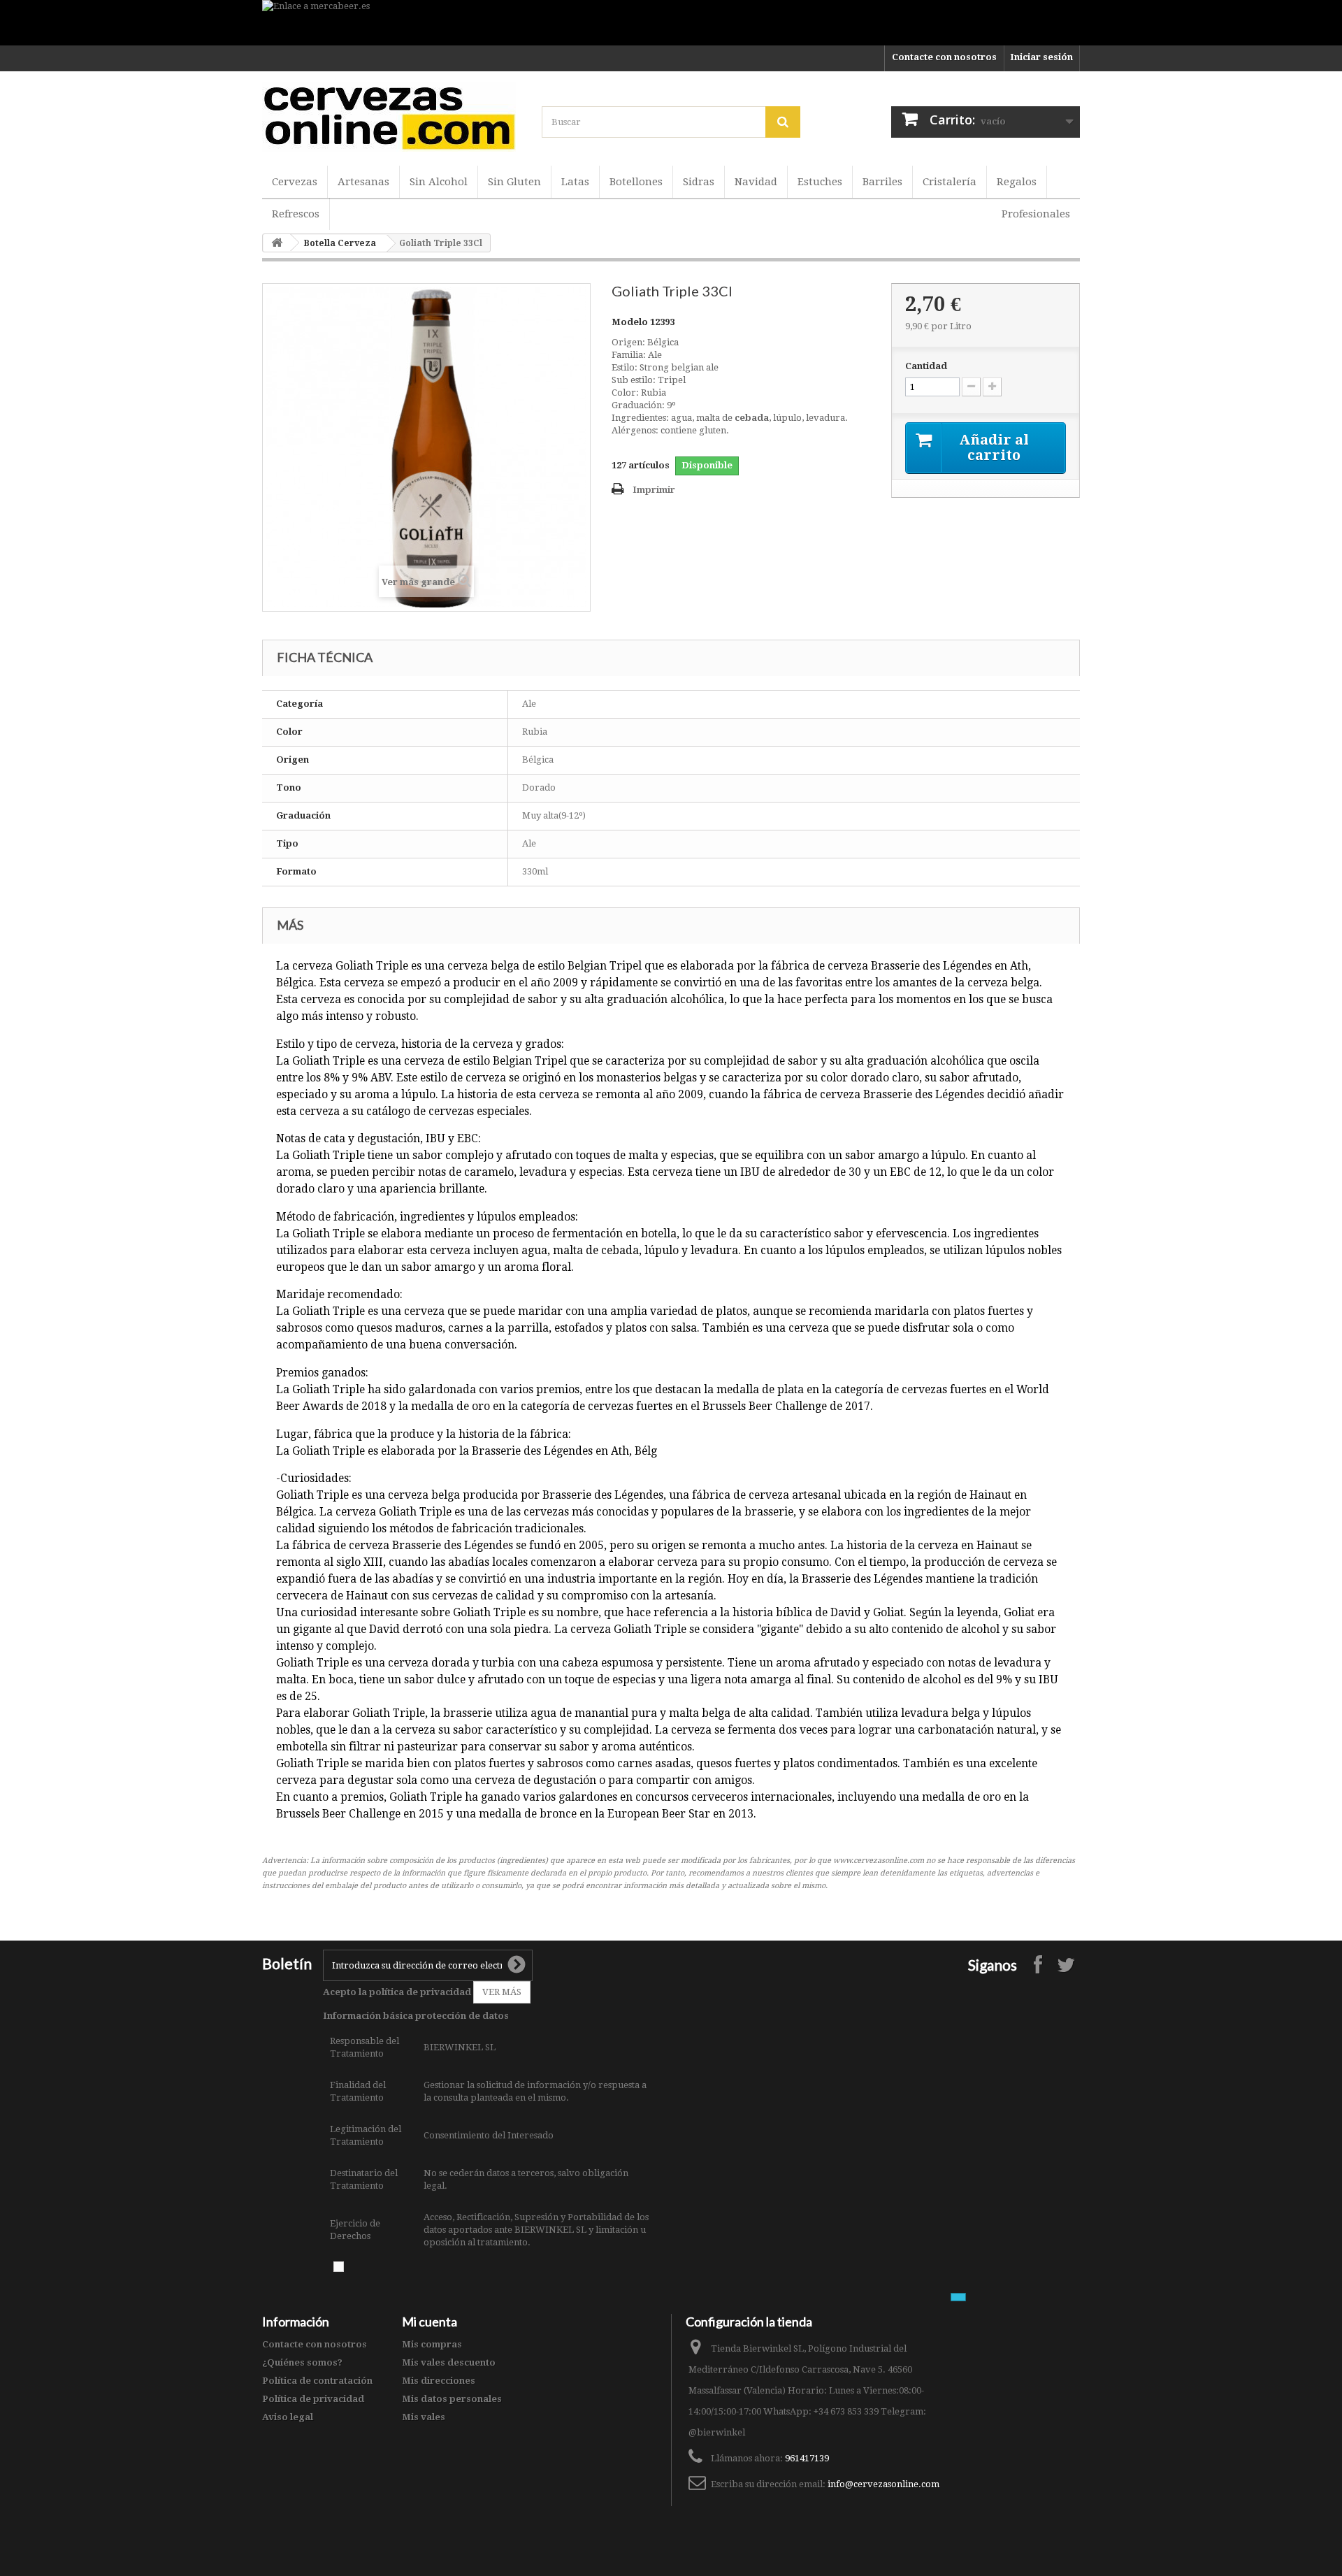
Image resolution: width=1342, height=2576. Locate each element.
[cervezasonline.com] (391, 117)
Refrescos (296, 214)
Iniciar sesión (1041, 57)
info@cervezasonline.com (883, 2484)
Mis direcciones (439, 2381)
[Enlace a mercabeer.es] (671, 23)
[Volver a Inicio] (277, 243)
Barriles (882, 182)
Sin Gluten (514, 182)
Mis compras (432, 2344)
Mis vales (424, 2417)
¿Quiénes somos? (302, 2362)
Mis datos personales (452, 2399)
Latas (575, 182)
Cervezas (295, 182)
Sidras (699, 182)
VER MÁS (502, 1992)
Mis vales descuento (449, 2362)
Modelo (630, 322)
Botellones (636, 182)
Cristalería (950, 182)
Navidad (756, 182)
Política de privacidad (313, 2399)
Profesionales (1036, 214)
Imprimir (654, 490)
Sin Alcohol (439, 182)
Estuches (820, 182)
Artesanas (363, 182)
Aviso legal (288, 2417)
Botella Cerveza (340, 243)
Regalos (1017, 182)
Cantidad (926, 366)
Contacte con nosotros (944, 57)
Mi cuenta (430, 2322)
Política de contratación (317, 2381)
